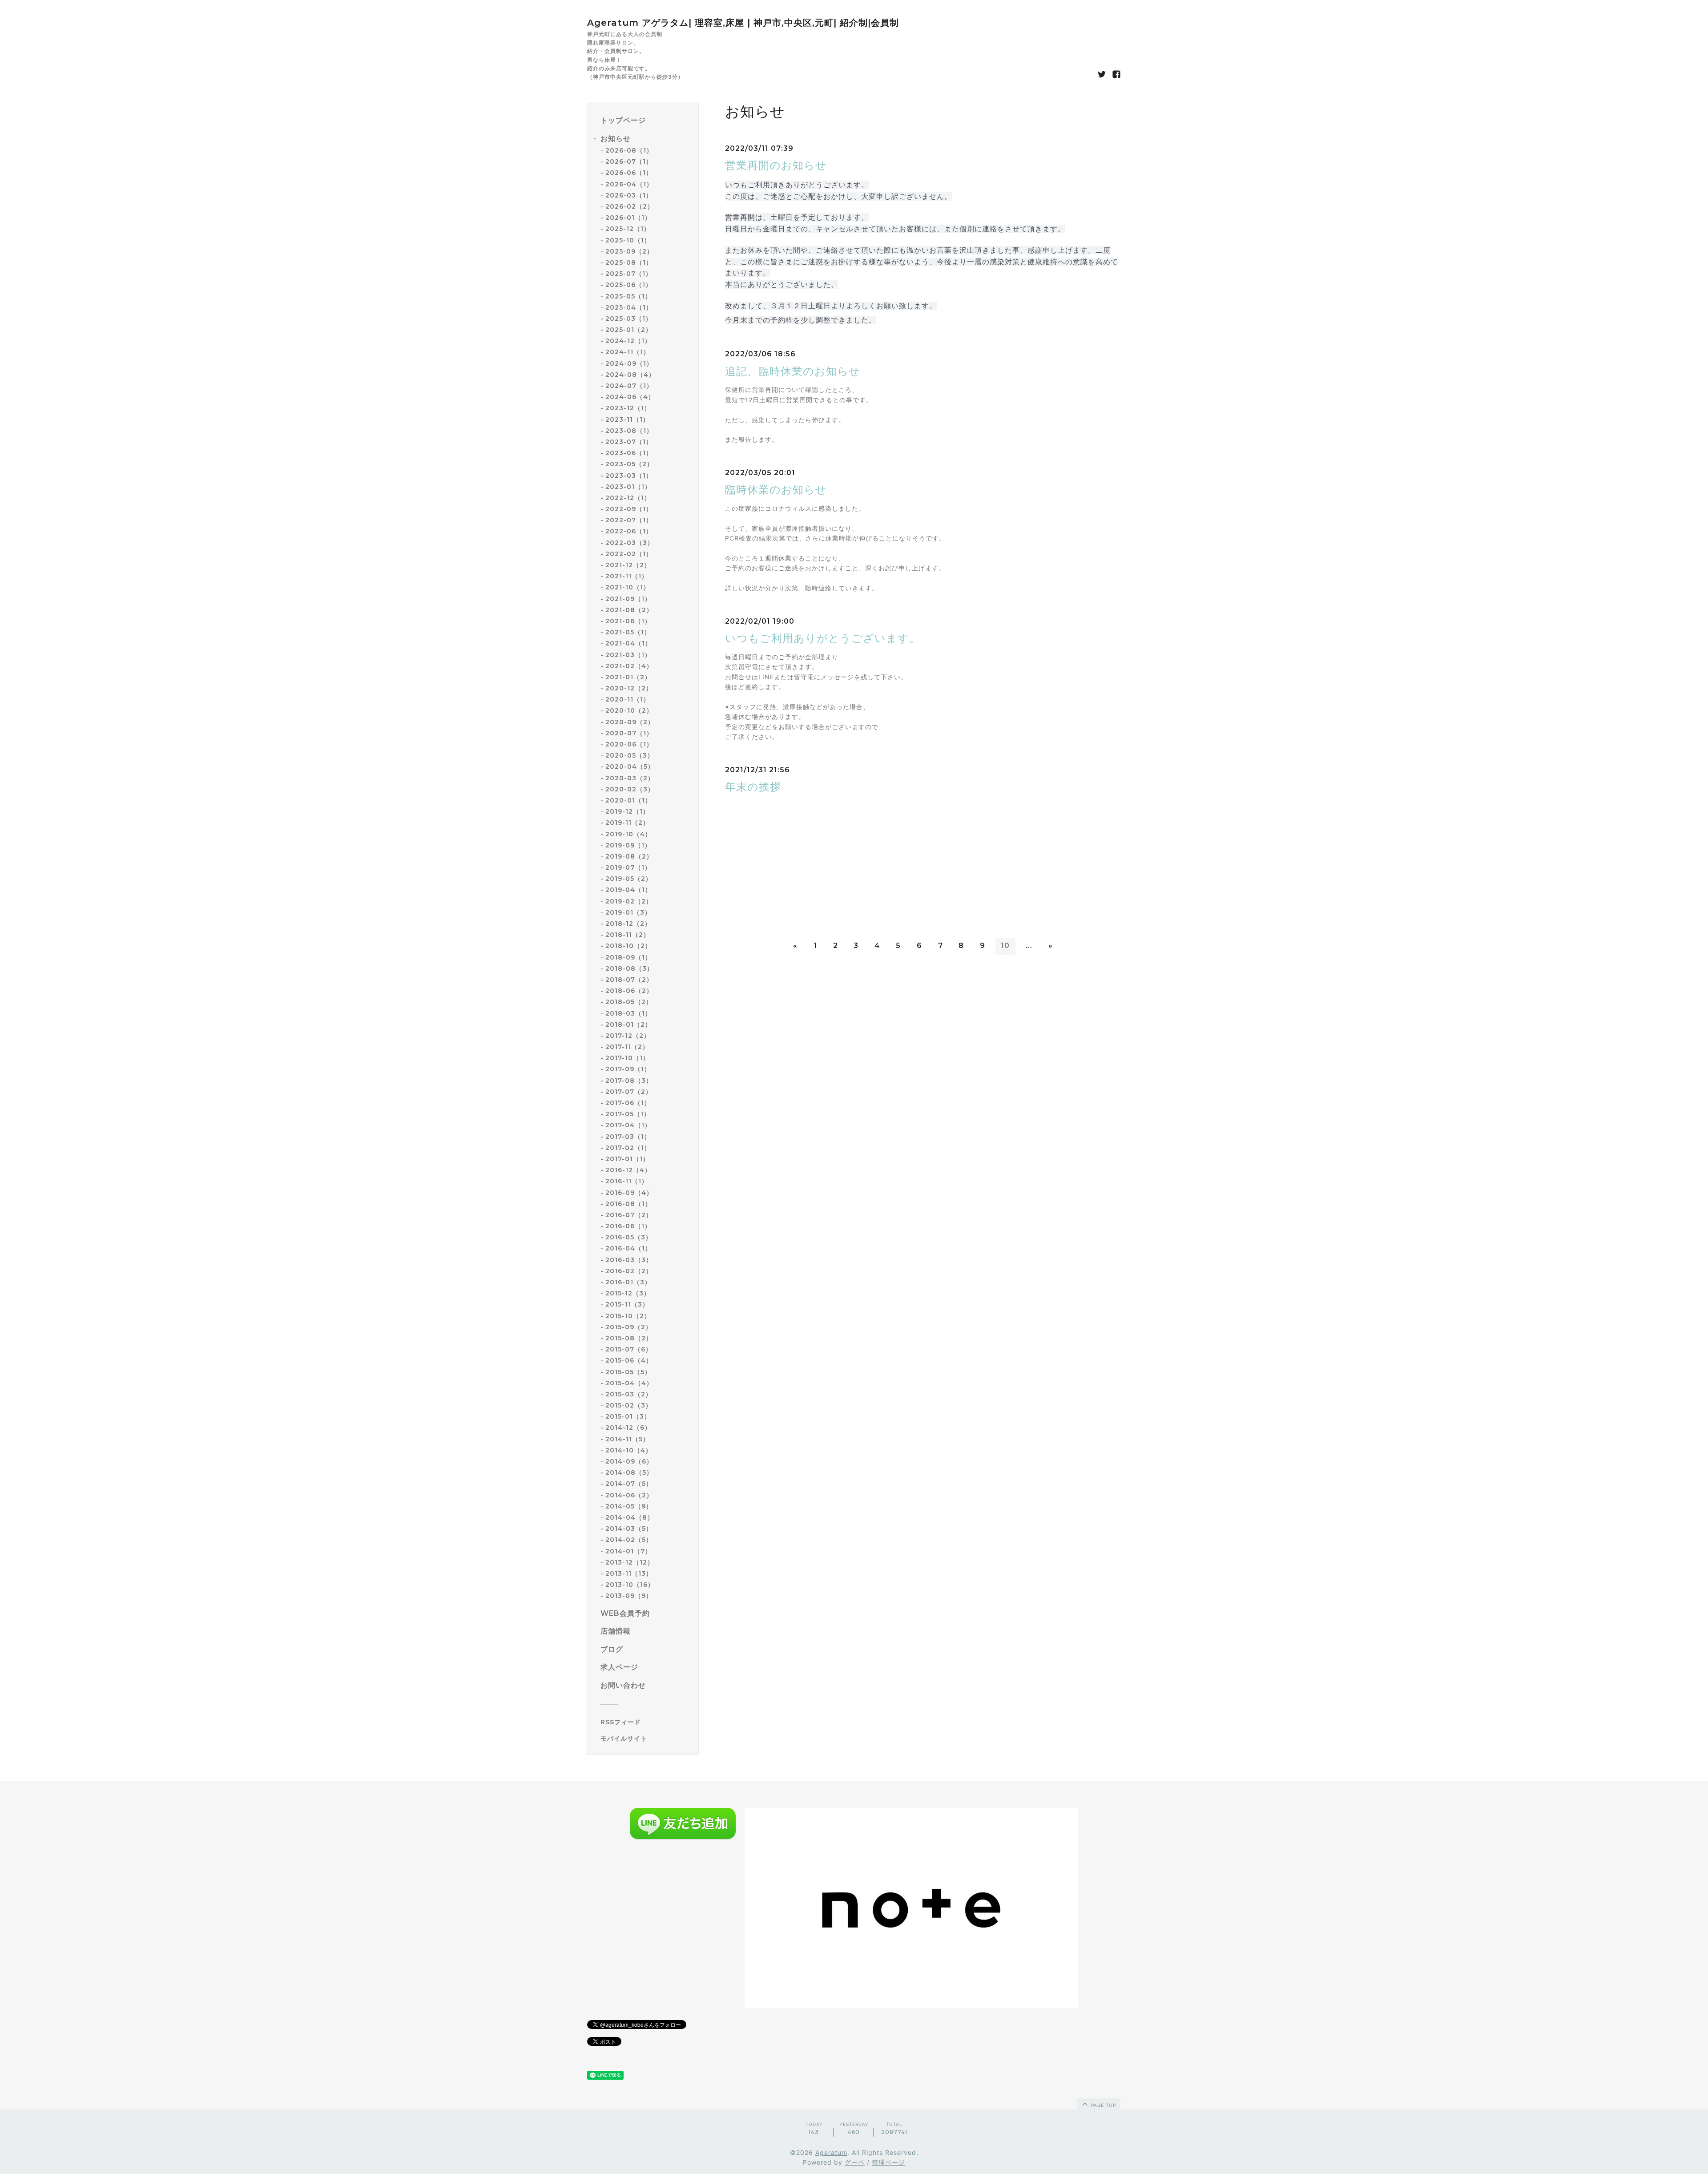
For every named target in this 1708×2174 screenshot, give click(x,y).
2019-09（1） (628, 845)
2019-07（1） (628, 867)
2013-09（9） (629, 1596)
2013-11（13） (629, 1573)
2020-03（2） (630, 778)
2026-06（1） (629, 173)
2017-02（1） (628, 1148)
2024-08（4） (630, 375)
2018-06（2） (629, 991)
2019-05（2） (629, 879)
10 (1005, 946)
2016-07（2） (629, 1215)
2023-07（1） (629, 442)
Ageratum (831, 2152)
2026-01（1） (628, 218)
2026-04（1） (629, 184)
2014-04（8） (630, 1517)
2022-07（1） (629, 520)
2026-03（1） (629, 195)
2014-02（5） (629, 1540)
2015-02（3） (629, 1405)
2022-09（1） (629, 509)
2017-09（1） (628, 1069)
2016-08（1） (628, 1204)
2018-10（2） (628, 946)
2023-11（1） (627, 419)
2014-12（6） (628, 1428)
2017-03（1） (628, 1137)
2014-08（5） (629, 1472)
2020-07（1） (629, 733)
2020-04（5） (630, 766)
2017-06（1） (628, 1103)
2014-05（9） (629, 1506)
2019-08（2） (629, 856)
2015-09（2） (629, 1327)
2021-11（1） (627, 576)
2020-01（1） (628, 800)
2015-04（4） (629, 1383)
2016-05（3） (629, 1237)
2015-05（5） (628, 1372)
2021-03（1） (628, 655)
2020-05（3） (630, 755)
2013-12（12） (630, 1562)
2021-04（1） (628, 643)
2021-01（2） (628, 677)
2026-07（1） (629, 161)
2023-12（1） (628, 408)
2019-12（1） (627, 811)
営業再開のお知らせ (776, 165)
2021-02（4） (629, 666)
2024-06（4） (630, 397)
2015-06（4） (629, 1360)
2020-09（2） (630, 722)
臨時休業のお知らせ (776, 490)
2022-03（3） (630, 543)
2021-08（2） (629, 610)
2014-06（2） (629, 1495)
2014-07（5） (629, 1484)
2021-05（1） (628, 632)
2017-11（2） (627, 1047)
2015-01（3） (628, 1416)
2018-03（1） (628, 1013)
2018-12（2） (628, 924)
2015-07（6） (629, 1349)
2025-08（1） (629, 262)
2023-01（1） (628, 487)
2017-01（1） (627, 1159)
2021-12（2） (628, 565)
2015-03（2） (629, 1394)
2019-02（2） (629, 901)
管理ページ (888, 2162)
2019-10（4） (628, 834)
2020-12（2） (629, 688)
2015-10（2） (628, 1316)
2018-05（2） (629, 1002)
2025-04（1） (629, 307)
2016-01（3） (628, 1282)
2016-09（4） (629, 1193)
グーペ (855, 2162)
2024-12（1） (628, 341)
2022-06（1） (629, 531)
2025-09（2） (629, 251)
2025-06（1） (629, 285)
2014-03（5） (629, 1529)
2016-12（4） (628, 1170)
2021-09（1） (628, 599)
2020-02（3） (630, 789)
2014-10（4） (629, 1450)
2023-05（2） (629, 464)
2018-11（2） (628, 935)
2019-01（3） (628, 912)
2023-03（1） (629, 476)
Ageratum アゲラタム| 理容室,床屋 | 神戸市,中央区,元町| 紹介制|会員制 (743, 23)
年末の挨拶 (753, 787)
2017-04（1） (628, 1125)
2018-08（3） (629, 968)
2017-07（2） (629, 1092)
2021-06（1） (628, 621)
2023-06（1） (629, 453)
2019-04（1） (628, 890)
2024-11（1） (628, 352)
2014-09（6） (629, 1461)
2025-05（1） (628, 296)
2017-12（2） (628, 1036)
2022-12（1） (628, 498)
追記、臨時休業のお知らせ (793, 371)
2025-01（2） (629, 330)
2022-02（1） (629, 554)
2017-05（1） (628, 1114)
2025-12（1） (628, 229)
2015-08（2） (629, 1338)
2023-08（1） (629, 431)
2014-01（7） (628, 1551)
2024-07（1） (629, 386)
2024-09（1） (629, 363)
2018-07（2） (629, 980)
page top (1103, 2105)
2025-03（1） (629, 319)
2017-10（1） (627, 1058)
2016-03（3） (629, 1260)
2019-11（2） (627, 823)
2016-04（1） (628, 1248)
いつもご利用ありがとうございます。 (823, 638)
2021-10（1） (628, 587)
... (1029, 946)
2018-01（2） (628, 1024)
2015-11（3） (627, 1304)
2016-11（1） (627, 1181)
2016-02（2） (629, 1271)
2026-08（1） (629, 150)
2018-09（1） (628, 957)
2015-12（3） (628, 1293)
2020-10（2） (629, 710)
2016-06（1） (628, 1226)
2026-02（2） (630, 206)
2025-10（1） (628, 240)
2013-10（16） (630, 1585)
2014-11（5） (627, 1439)
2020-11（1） (628, 699)
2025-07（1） (629, 274)
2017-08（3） (629, 1081)
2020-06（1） (629, 744)
